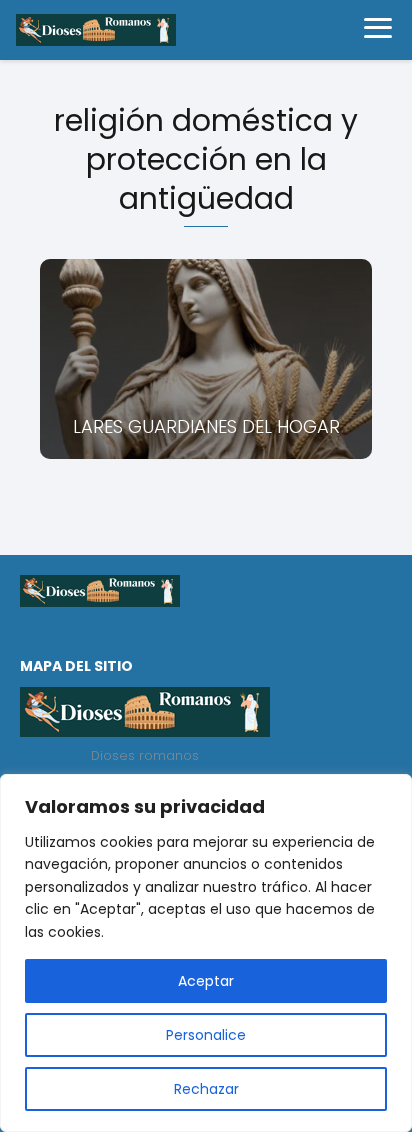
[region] (206, 953)
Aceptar (206, 981)
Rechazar (206, 1089)
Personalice (206, 1035)
